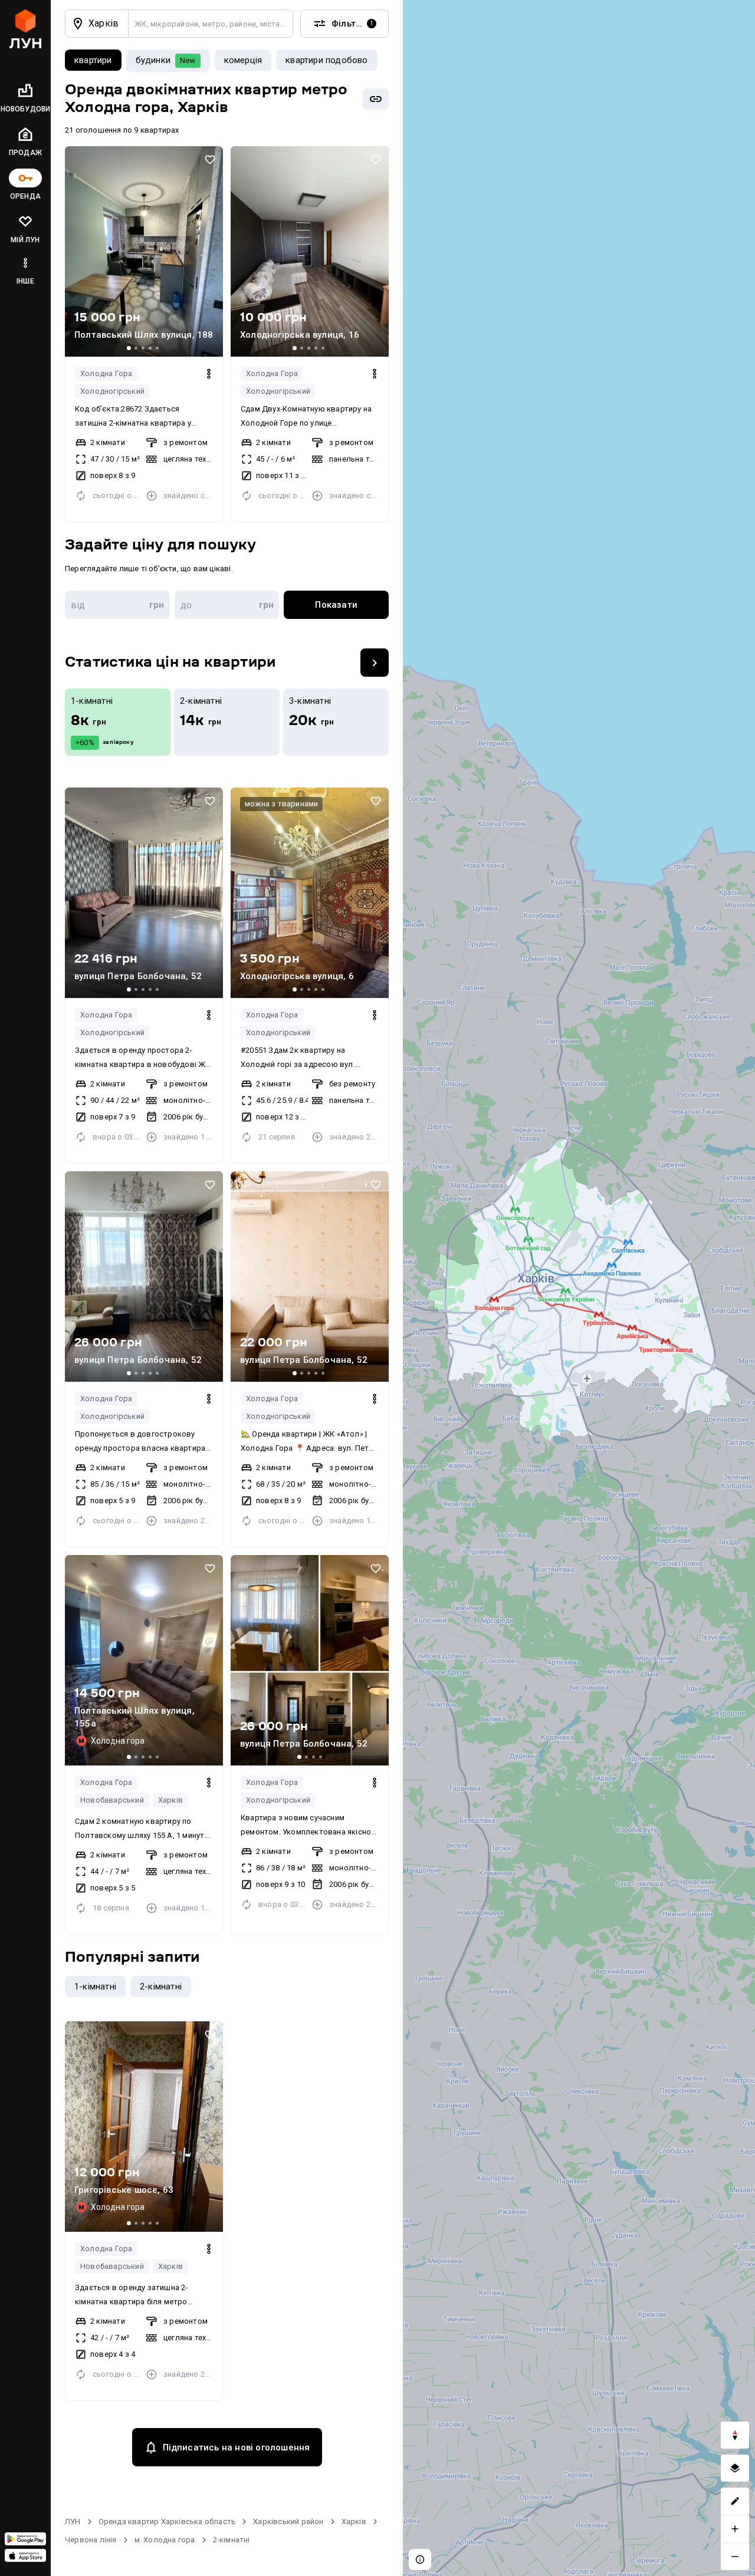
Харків (170, 1800)
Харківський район (288, 2521)
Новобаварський (112, 1800)
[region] (579, 1288)
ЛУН (73, 2521)
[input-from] (117, 605)
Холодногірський (112, 391)
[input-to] (227, 605)
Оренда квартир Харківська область (167, 2521)
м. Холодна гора (165, 2540)
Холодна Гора (106, 373)
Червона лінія (91, 2540)
